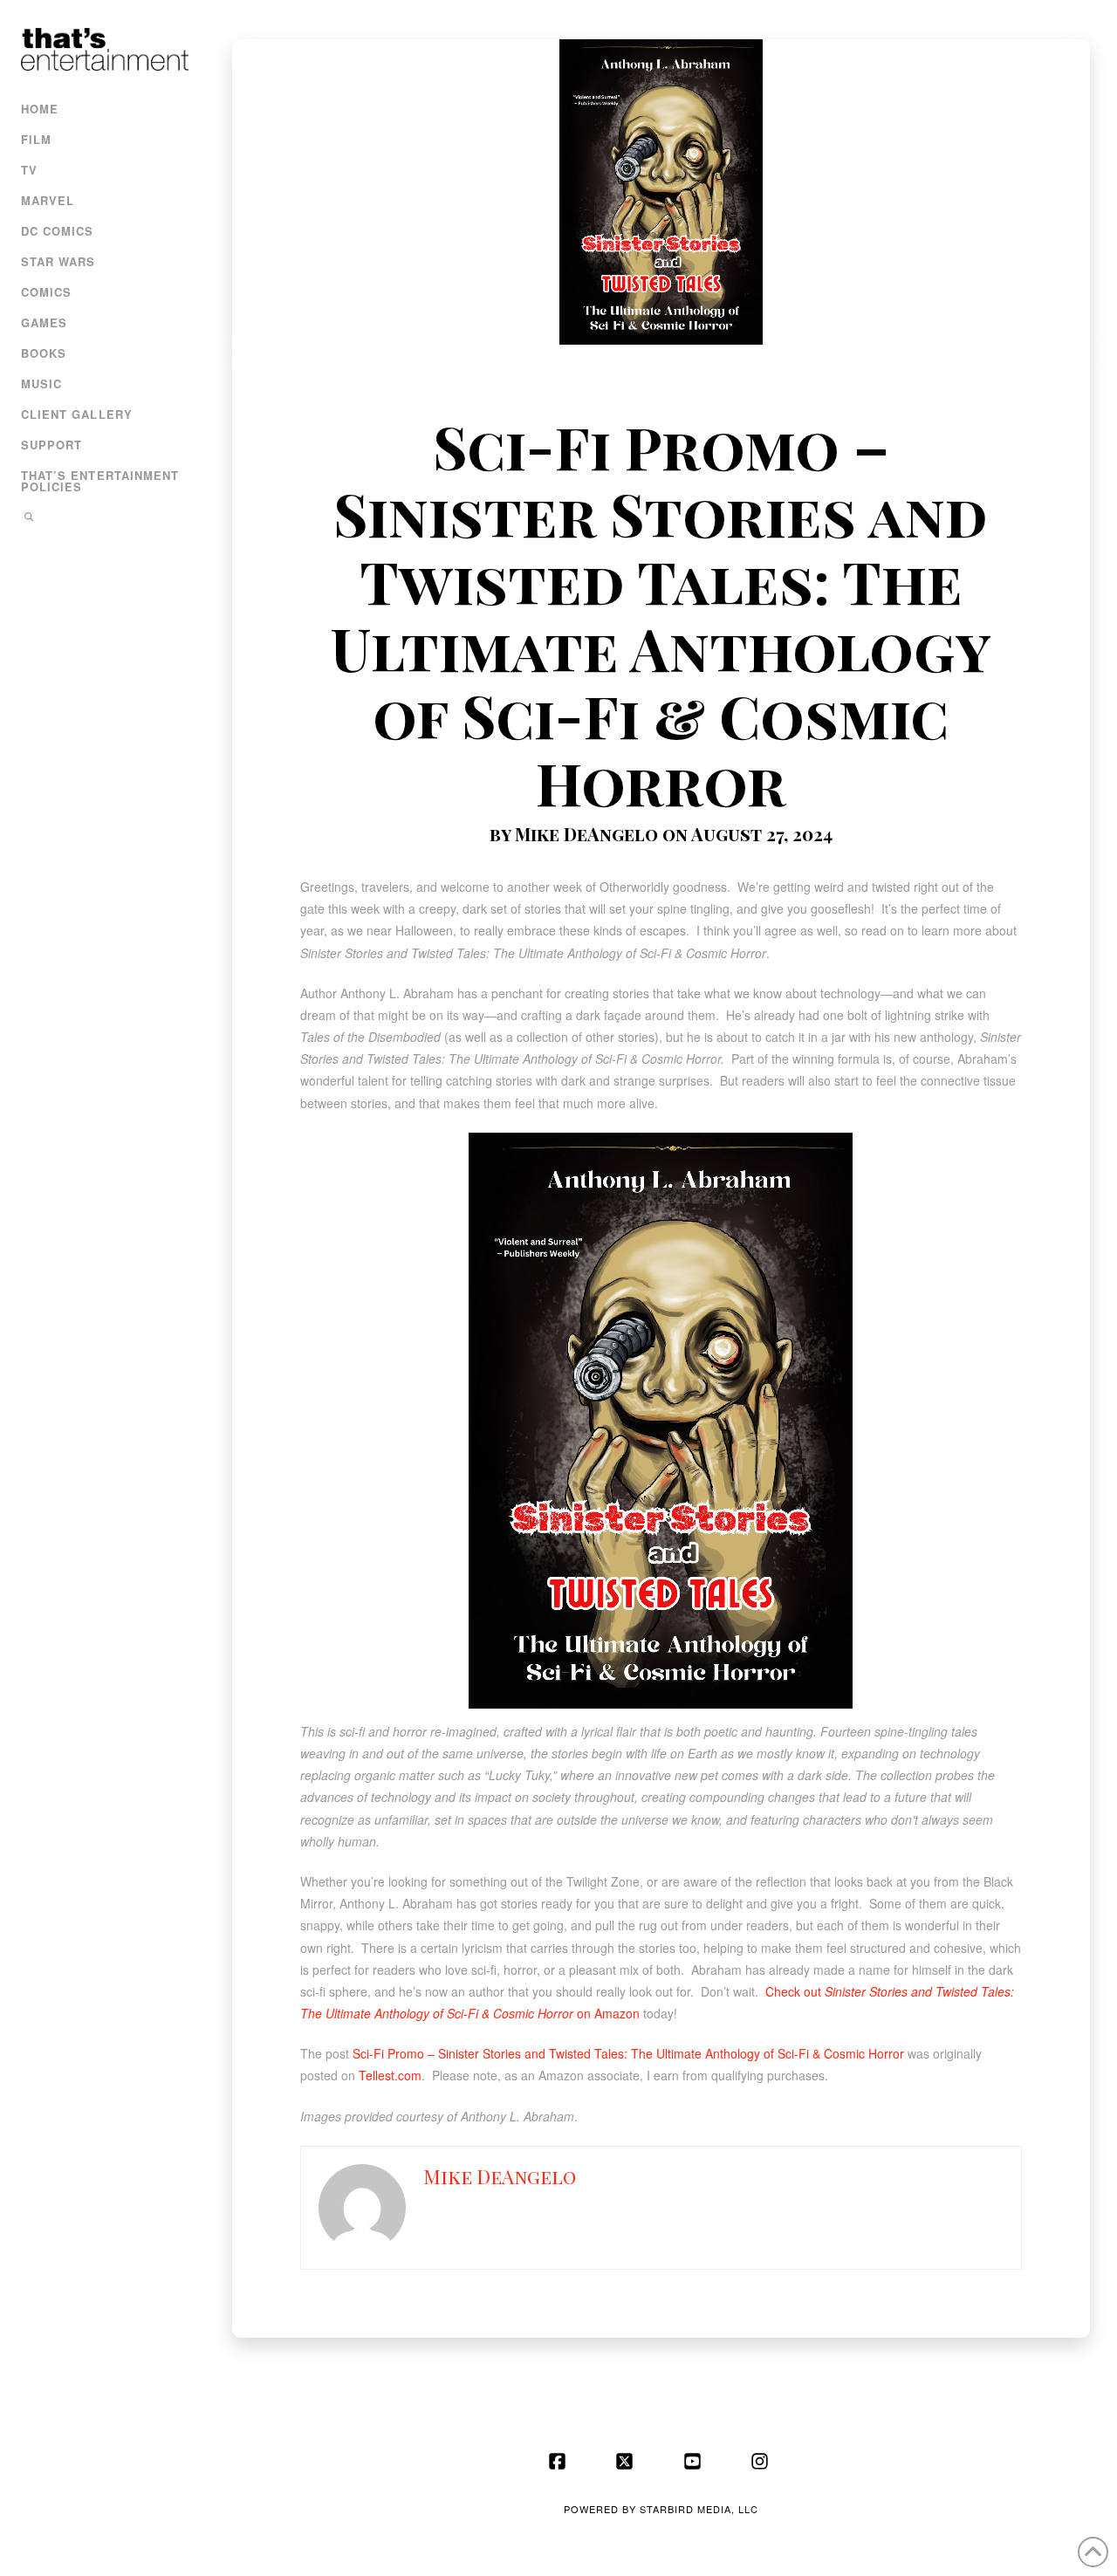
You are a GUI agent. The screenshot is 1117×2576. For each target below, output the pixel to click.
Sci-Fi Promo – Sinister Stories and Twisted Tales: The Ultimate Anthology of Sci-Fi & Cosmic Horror (628, 2053)
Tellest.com (390, 2075)
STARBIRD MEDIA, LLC (699, 2509)
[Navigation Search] (103, 519)
